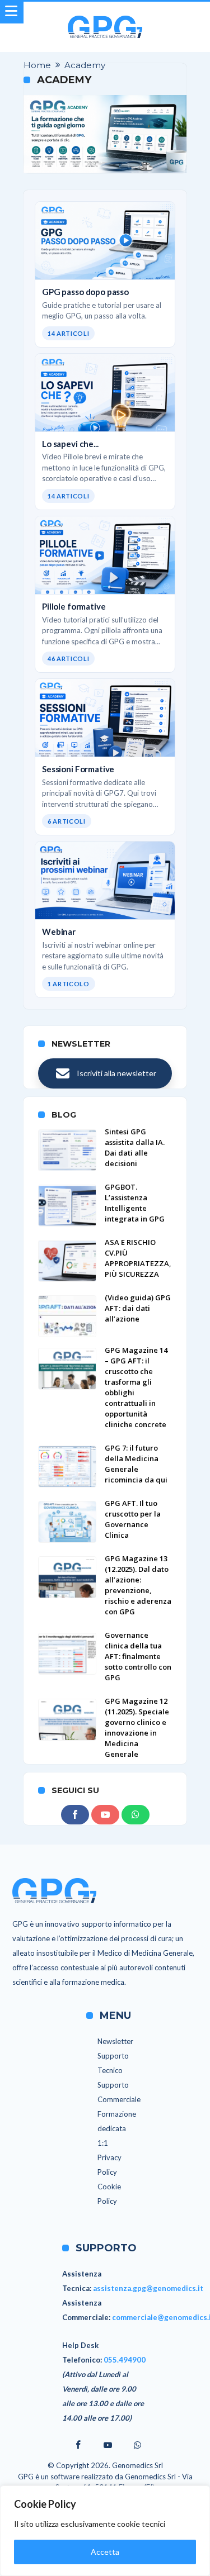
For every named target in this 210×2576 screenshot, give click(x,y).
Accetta (105, 2552)
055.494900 (125, 2360)
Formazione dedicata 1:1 (117, 2128)
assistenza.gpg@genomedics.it (148, 2288)
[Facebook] (75, 1815)
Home (37, 65)
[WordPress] (136, 1815)
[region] (105, 2531)
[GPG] (105, 15)
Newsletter (115, 2041)
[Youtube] (105, 1815)
